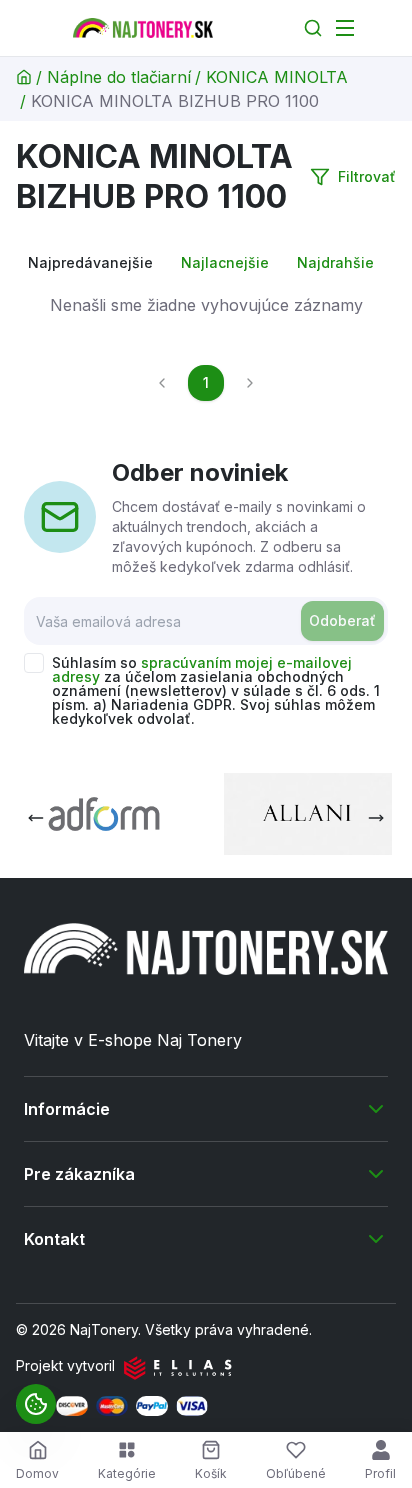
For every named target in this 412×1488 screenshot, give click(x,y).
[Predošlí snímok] (36, 818)
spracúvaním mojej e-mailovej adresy (202, 669)
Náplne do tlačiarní (119, 77)
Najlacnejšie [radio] (225, 262)
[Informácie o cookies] (36, 1404)
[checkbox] (34, 663)
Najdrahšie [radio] (335, 262)
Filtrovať (367, 176)
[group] (206, 263)
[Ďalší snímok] (376, 818)
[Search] (313, 28)
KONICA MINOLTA (277, 77)
